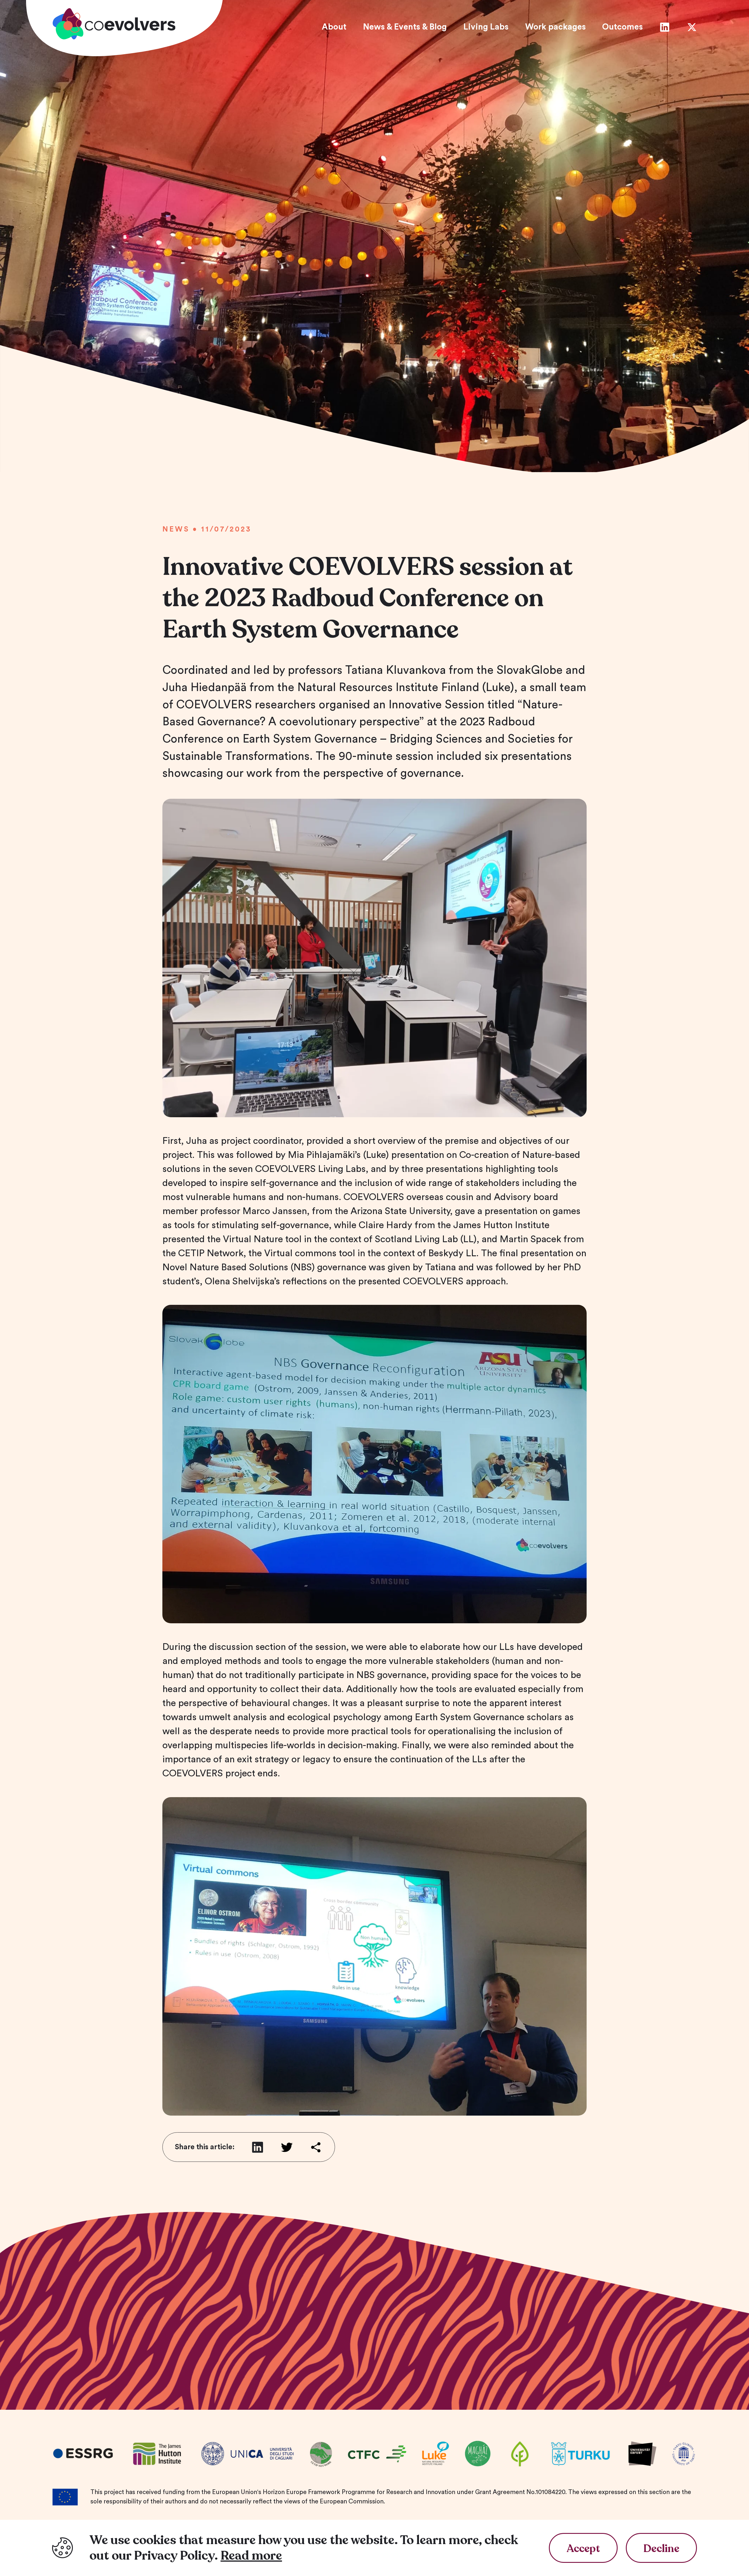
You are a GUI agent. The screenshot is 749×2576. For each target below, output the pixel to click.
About (334, 27)
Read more (251, 2556)
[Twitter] (692, 27)
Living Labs (486, 27)
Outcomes (622, 27)
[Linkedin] (665, 27)
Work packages (555, 27)
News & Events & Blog (405, 27)
